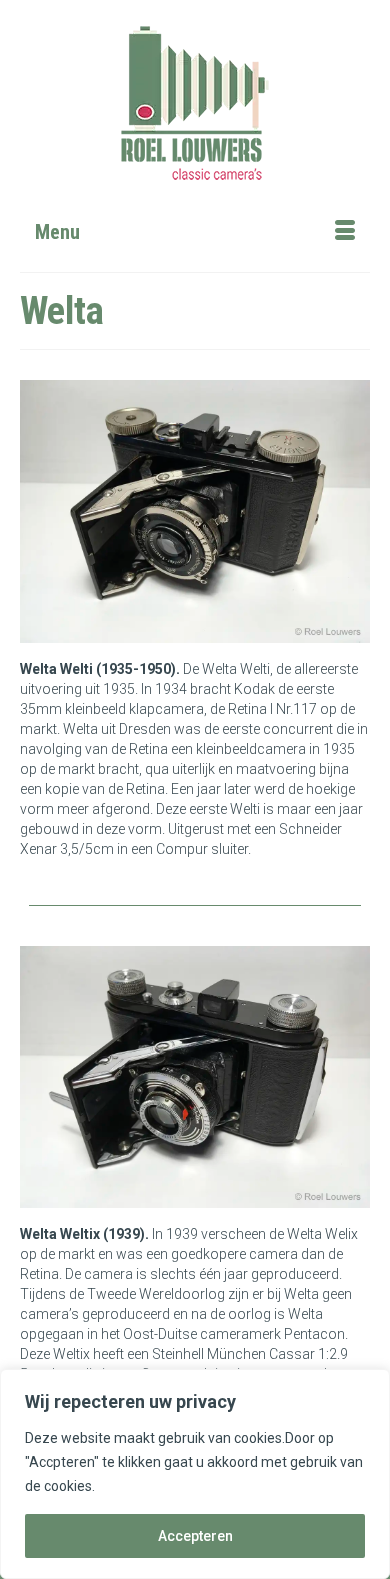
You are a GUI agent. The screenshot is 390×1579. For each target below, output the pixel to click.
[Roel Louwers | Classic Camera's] (195, 103)
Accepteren (195, 1536)
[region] (195, 1474)
